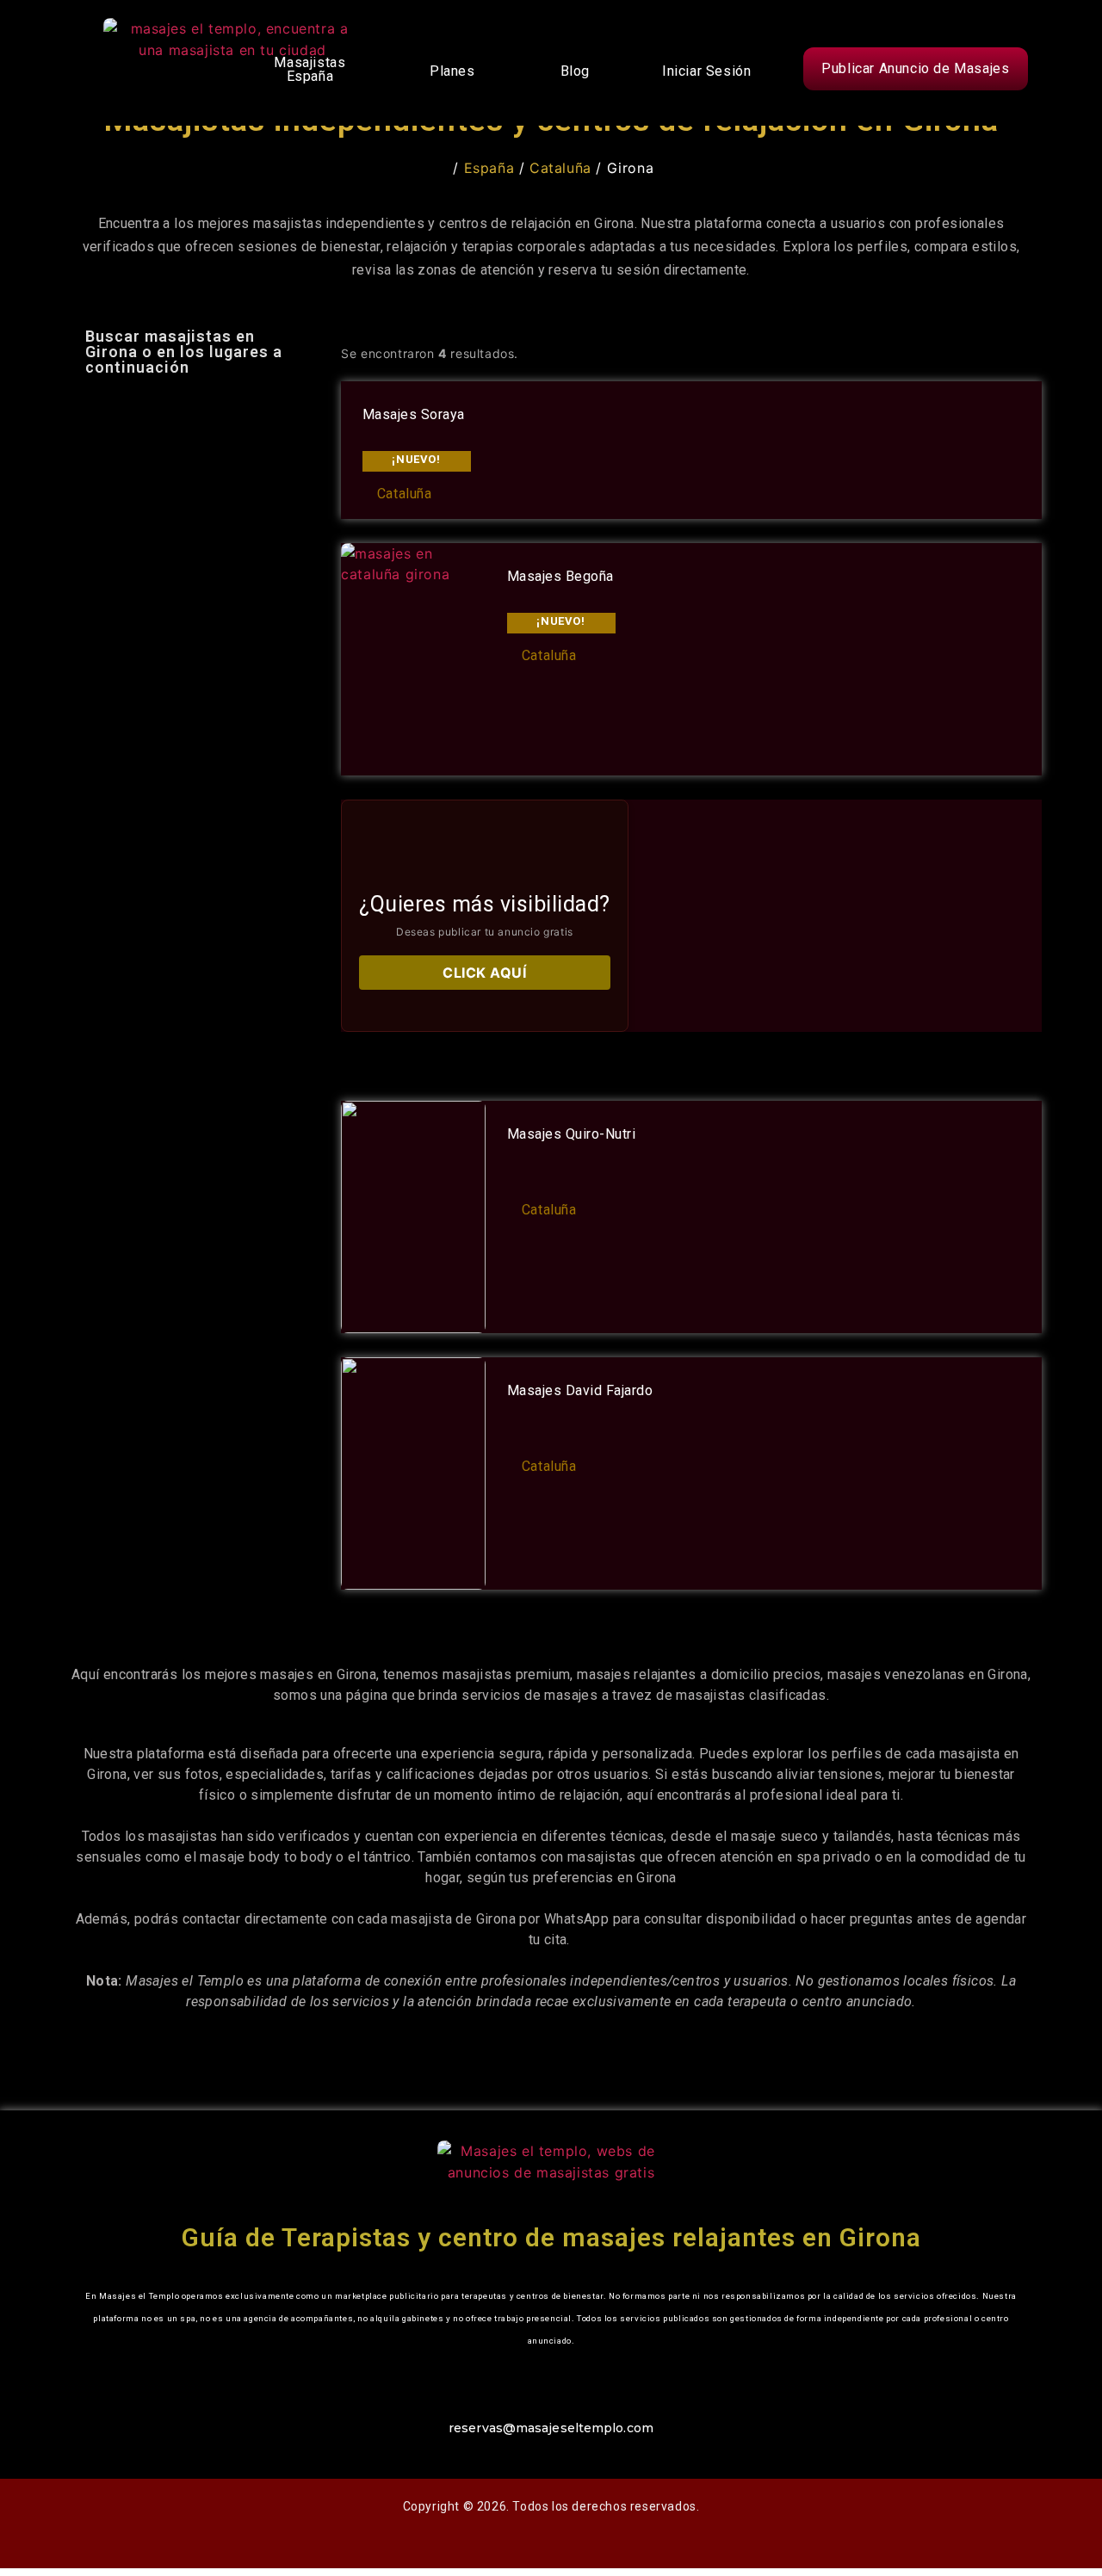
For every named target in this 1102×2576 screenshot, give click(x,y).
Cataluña (560, 168)
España (489, 168)
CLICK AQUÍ (484, 973)
